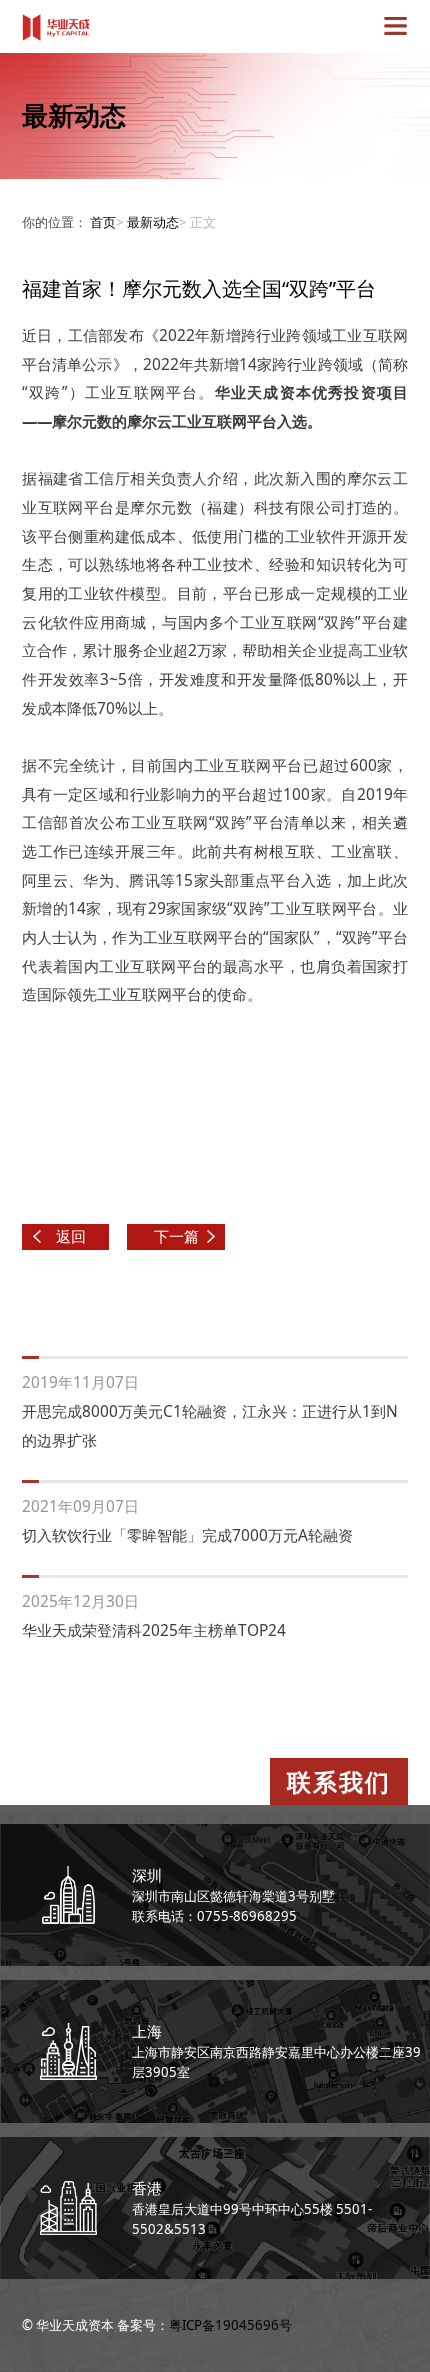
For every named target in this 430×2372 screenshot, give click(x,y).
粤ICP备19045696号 (230, 2325)
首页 (103, 222)
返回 (71, 1236)
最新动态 (153, 222)
